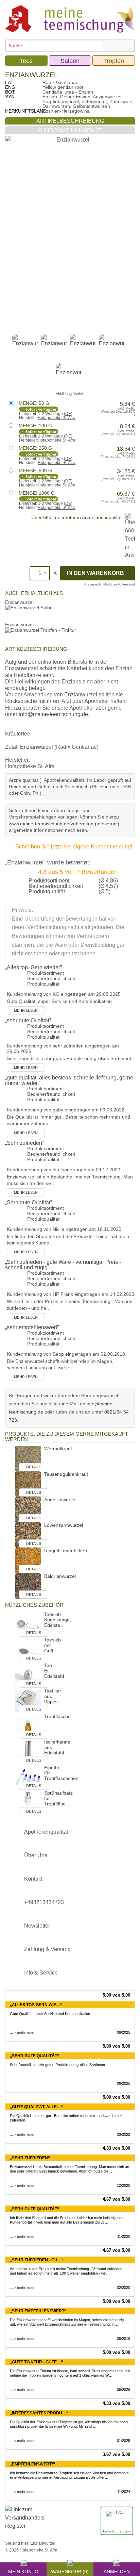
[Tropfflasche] (28, 1726)
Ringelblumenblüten (66, 1551)
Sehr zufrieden (24, 1143)
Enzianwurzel (19, 602)
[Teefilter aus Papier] (28, 1700)
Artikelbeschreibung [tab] (70, 121)
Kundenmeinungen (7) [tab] (70, 130)
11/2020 (124, 2236)
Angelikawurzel (60, 1500)
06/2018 (124, 2339)
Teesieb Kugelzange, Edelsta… (58, 1620)
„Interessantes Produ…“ (39, 2413)
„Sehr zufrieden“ (30, 2158)
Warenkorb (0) (70, 2571)
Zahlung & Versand (47, 1949)
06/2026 (124, 2390)
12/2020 (124, 2185)
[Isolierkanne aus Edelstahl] (28, 1752)
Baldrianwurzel (60, 1576)
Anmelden (117, 2571)
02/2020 (124, 2288)
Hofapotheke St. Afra (57, 418)
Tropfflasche (57, 1716)
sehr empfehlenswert (32, 1327)
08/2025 (124, 2032)
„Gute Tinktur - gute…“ (36, 2362)
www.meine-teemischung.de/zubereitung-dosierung (64, 824)
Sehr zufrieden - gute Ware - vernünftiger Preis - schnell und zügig (63, 1265)
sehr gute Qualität (28, 1020)
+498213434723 (44, 1902)
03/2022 (124, 2134)
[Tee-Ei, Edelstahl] (28, 1675)
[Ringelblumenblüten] (28, 1560)
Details (34, 1467)
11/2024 (124, 2492)
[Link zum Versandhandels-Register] (25, 2522)
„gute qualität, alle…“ (36, 2107)
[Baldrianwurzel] (28, 1586)
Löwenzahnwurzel (64, 1525)
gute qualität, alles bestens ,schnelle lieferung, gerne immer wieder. (69, 1080)
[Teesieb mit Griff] (28, 1649)
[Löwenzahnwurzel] (28, 1535)
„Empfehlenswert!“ (32, 2464)
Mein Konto (23, 2571)
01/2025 (124, 2441)
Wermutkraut (58, 1449)
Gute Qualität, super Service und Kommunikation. (50, 2014)
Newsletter (37, 1926)
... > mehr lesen (23, 2032)
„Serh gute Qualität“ (34, 2209)
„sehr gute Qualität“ (34, 2056)
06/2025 (124, 2083)
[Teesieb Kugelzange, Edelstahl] (28, 1624)
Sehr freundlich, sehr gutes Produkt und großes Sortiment (57, 2065)
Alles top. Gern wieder (33, 967)
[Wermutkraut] (28, 1458)
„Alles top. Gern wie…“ (36, 2005)
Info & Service (41, 1973)
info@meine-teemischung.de (53, 714)
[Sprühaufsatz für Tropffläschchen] (28, 1803)
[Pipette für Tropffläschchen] (28, 1777)
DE (68, 414)
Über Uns (36, 1855)
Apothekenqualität (46, 1832)
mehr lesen (26, 1010)
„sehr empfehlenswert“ (38, 2311)
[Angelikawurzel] (28, 1509)
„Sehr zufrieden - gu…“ (37, 2260)
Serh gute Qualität (29, 1202)
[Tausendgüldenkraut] (28, 1484)
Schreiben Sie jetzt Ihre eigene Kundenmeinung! (74, 847)
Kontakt (33, 1879)
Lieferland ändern (117, 2531)
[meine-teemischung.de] (70, 19)
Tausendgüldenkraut (66, 1474)
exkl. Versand (124, 584)
